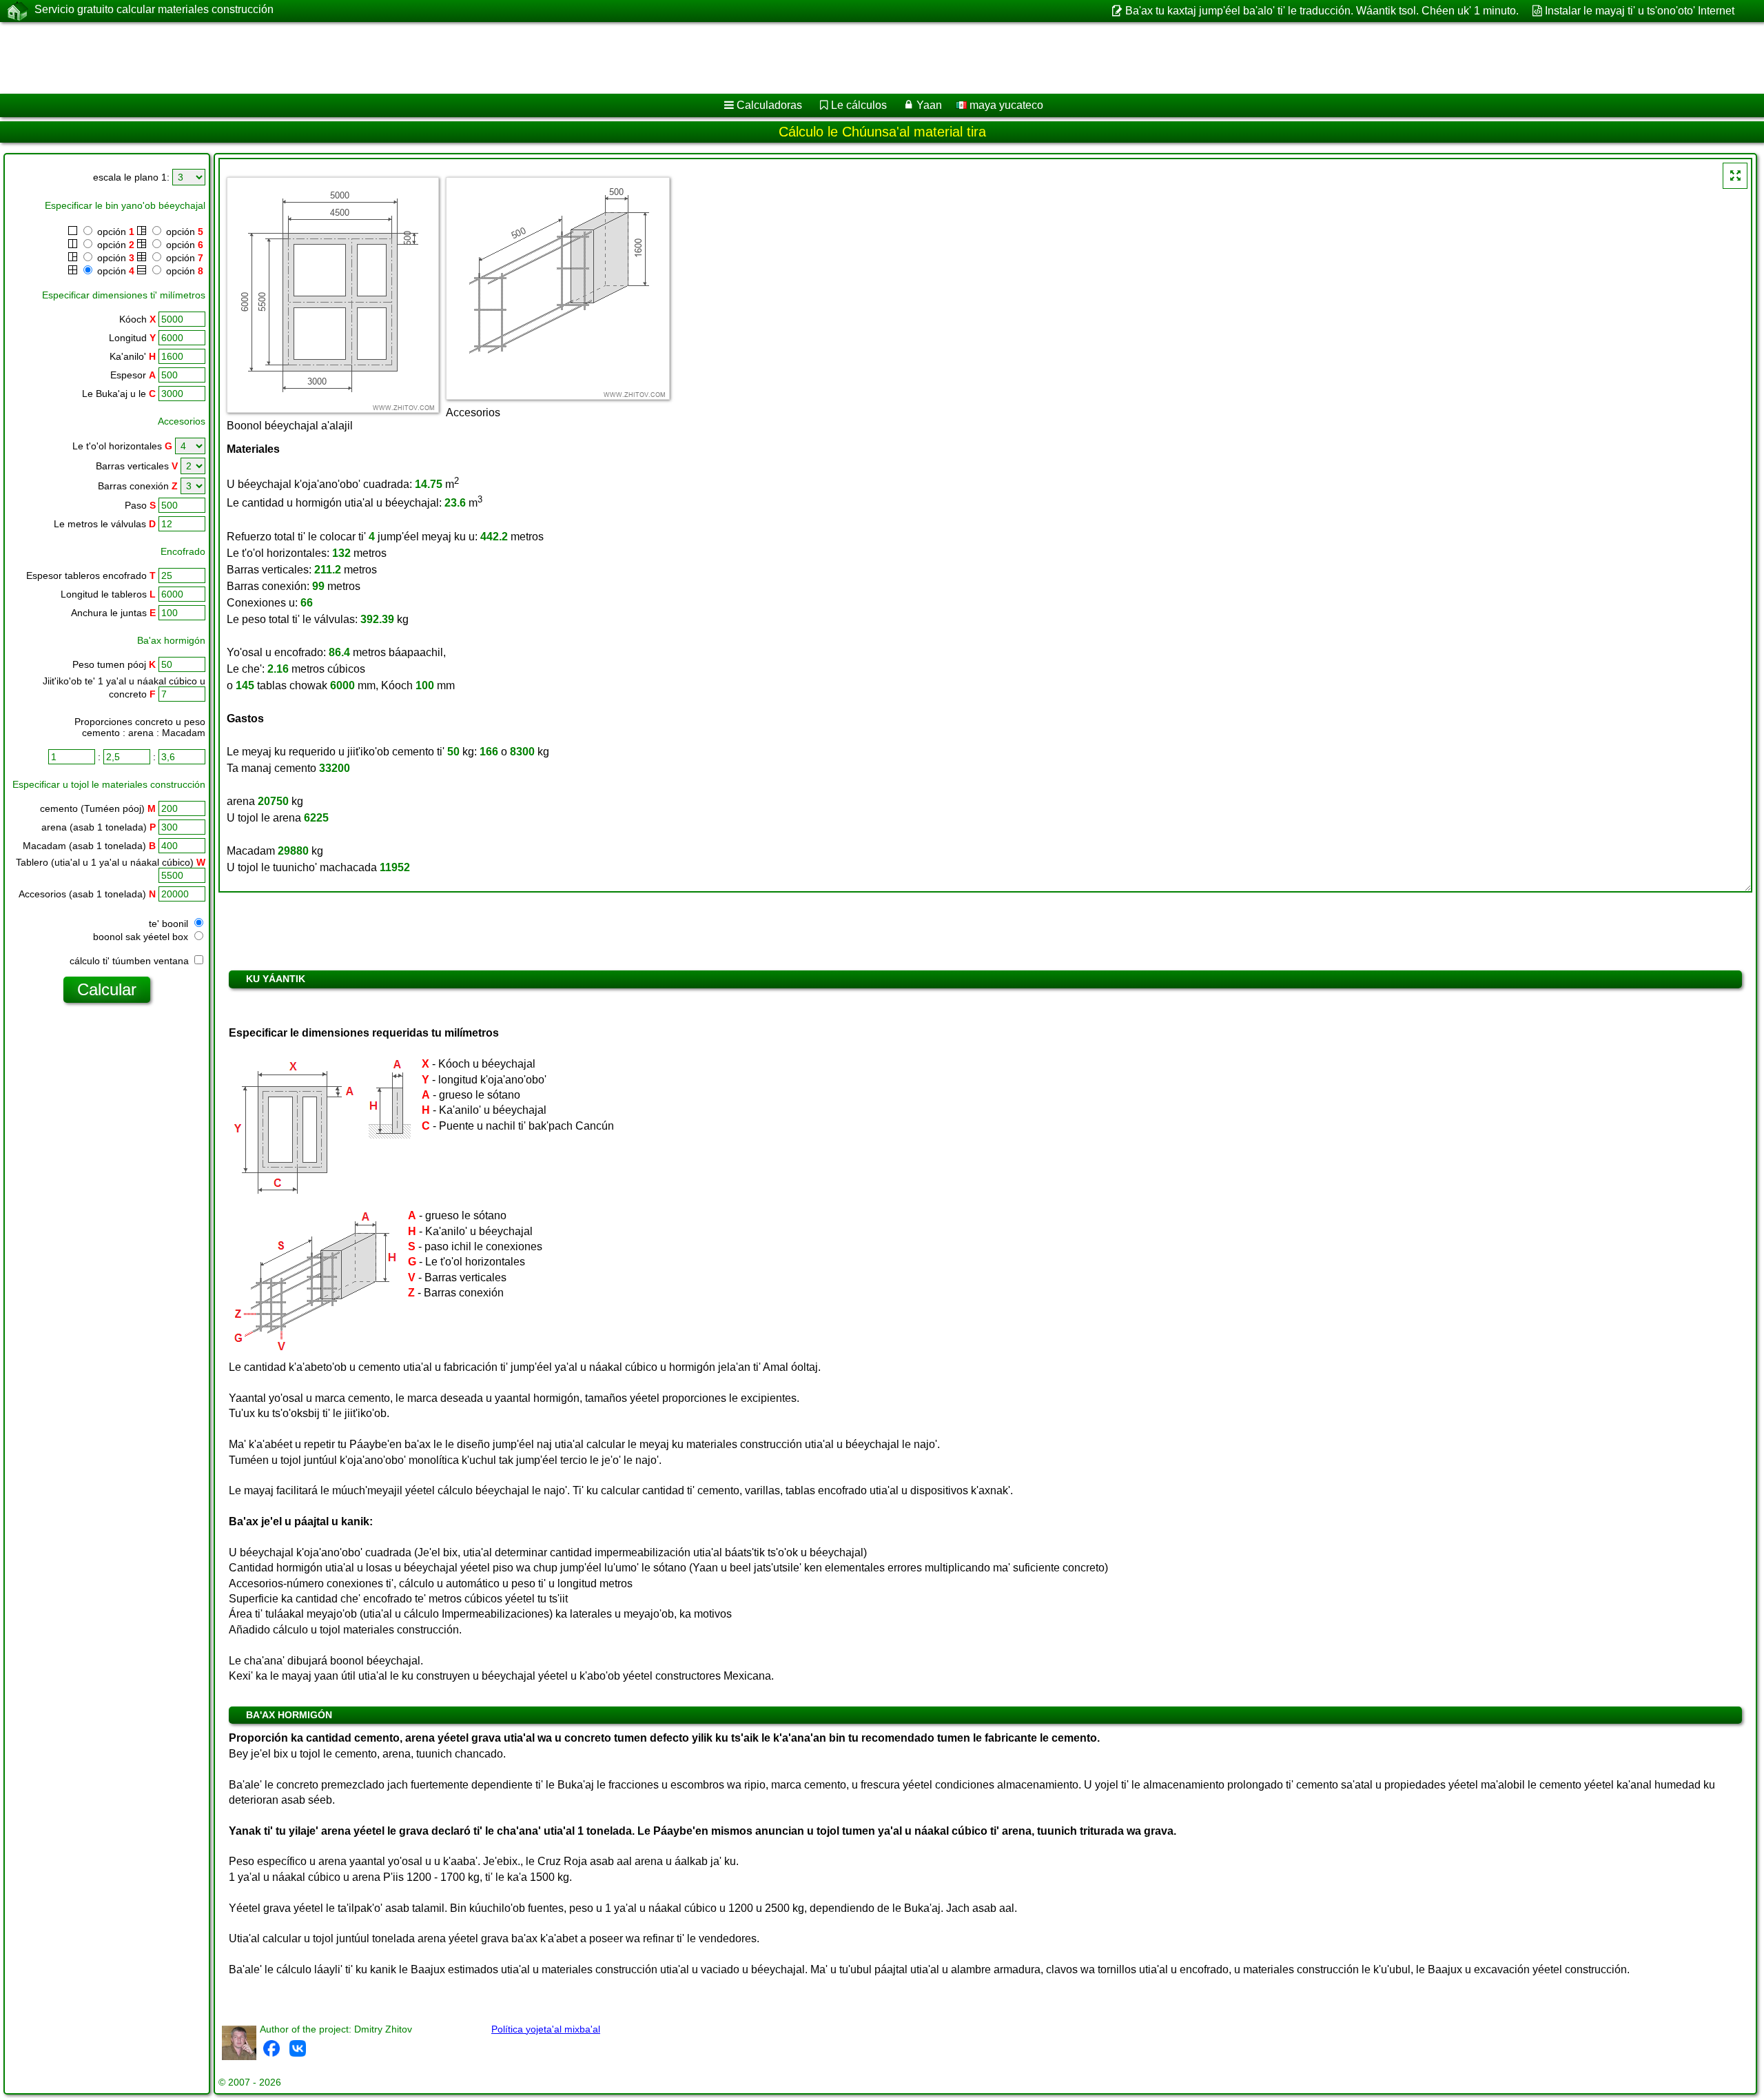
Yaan (929, 105)
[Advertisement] (418, 58)
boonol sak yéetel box (142, 937)
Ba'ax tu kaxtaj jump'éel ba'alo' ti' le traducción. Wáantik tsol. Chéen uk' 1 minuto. (1322, 11)
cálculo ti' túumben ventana (131, 961)
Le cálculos (859, 105)
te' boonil (170, 924)
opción (114, 232)
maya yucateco (1005, 105)
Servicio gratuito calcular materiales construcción (154, 9)
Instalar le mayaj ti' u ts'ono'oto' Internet (1640, 11)
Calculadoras (769, 105)
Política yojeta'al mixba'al (546, 2029)
